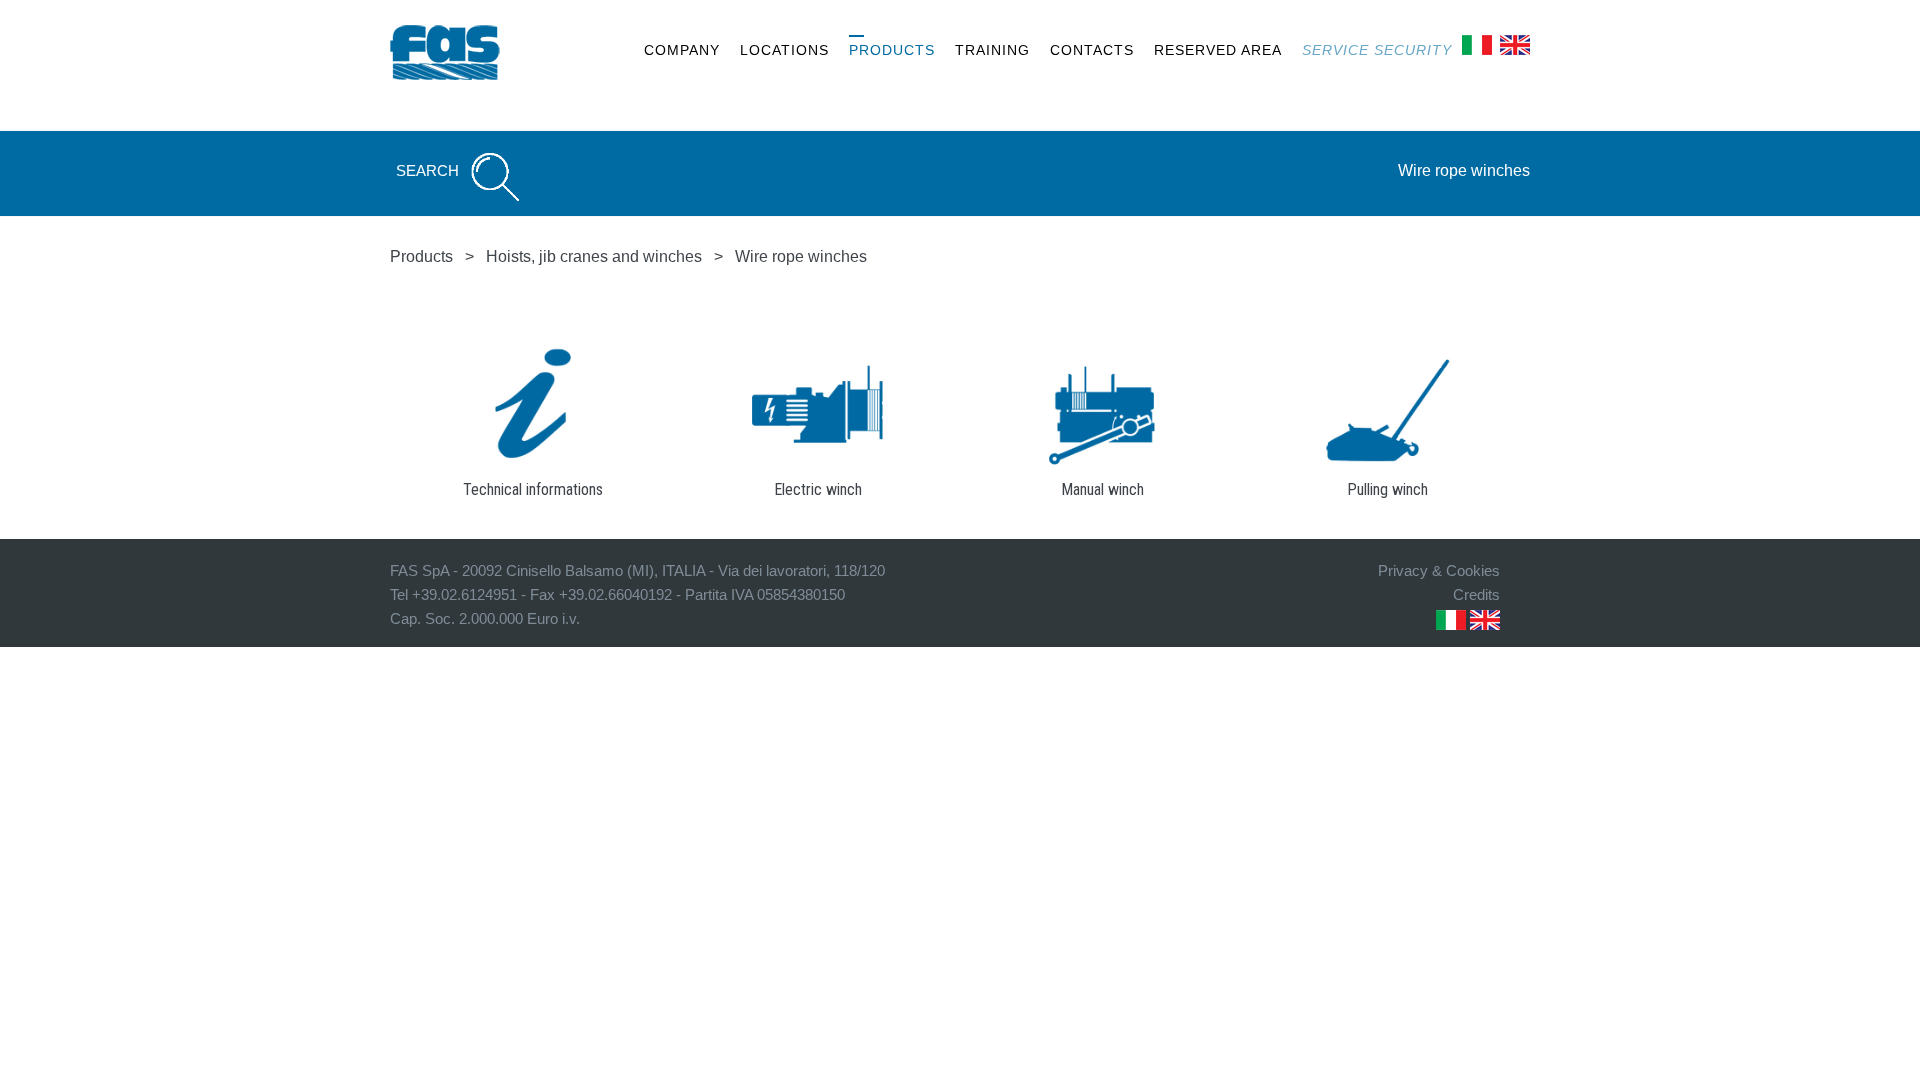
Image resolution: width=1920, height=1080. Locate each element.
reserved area (1218, 50)
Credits (1476, 594)
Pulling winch (1387, 489)
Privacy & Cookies (1439, 570)
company (682, 50)
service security (1377, 50)
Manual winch (1102, 489)
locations (784, 50)
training (992, 50)
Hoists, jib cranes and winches (594, 256)
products (892, 50)
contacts (1092, 50)
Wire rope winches (1464, 170)
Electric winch (818, 489)
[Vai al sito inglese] (1515, 43)
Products (421, 256)
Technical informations (533, 489)
